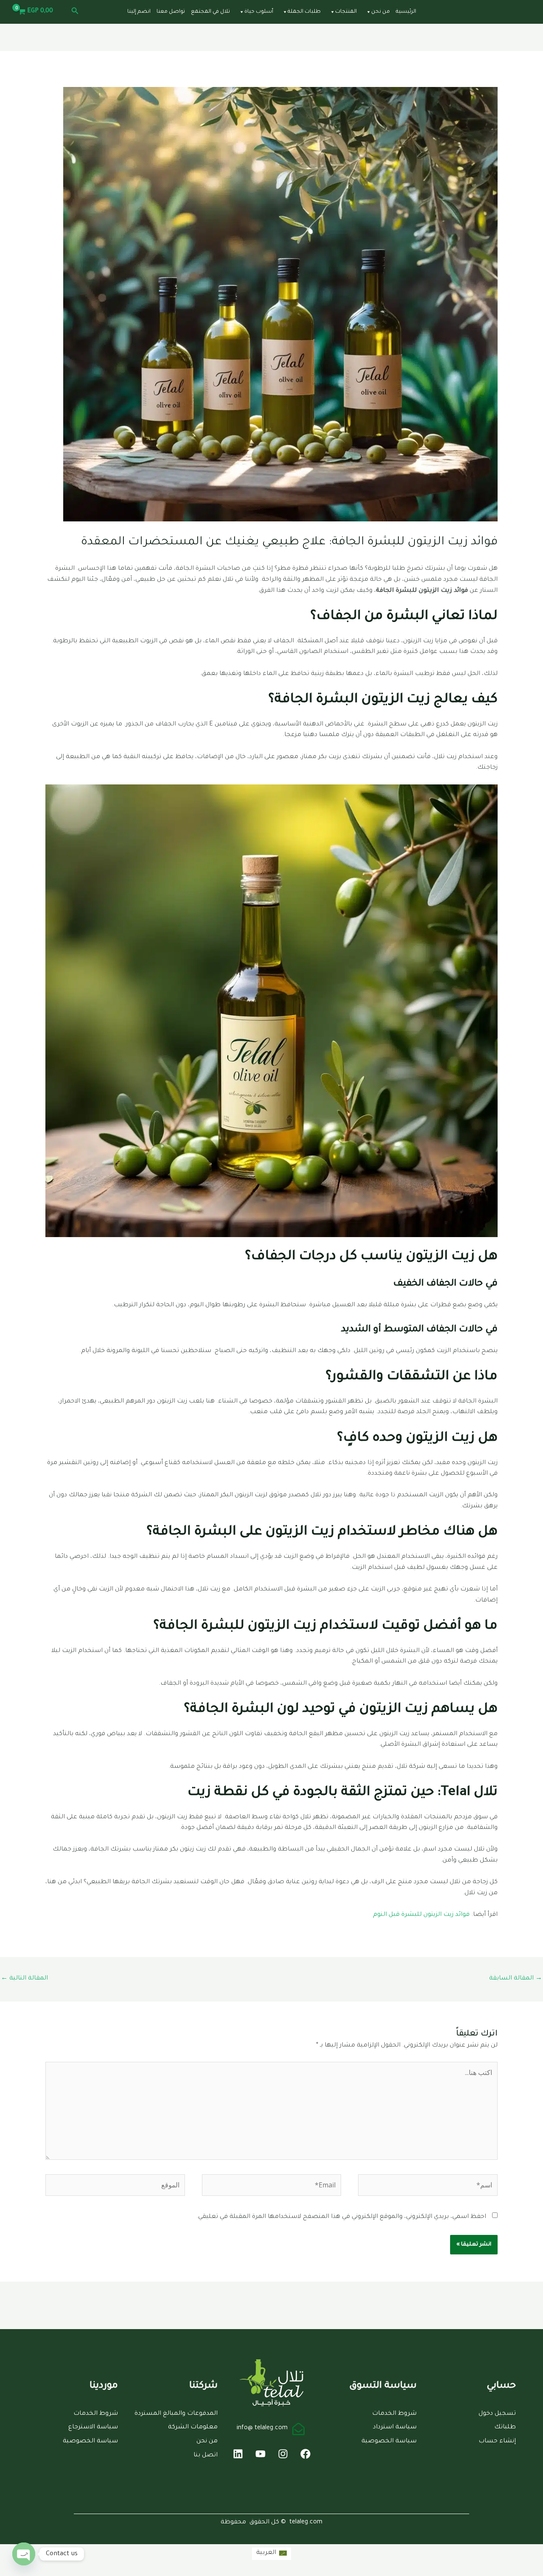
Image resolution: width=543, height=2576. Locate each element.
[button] (74, 12)
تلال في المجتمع (210, 12)
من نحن (381, 12)
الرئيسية (406, 12)
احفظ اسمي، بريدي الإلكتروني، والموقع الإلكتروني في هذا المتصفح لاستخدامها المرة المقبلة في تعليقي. (341, 2217)
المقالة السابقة (516, 1979)
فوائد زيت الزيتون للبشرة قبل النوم (422, 1915)
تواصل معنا (171, 12)
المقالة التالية (24, 1979)
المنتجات (346, 12)
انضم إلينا (139, 12)
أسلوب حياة (259, 12)
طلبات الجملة (304, 12)
